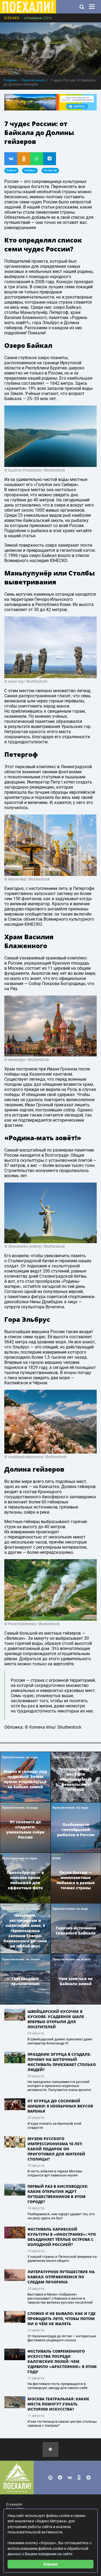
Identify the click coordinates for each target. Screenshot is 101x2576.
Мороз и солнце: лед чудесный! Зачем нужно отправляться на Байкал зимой (25, 1779)
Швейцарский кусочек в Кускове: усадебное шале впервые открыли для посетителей (56, 2019)
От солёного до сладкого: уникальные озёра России (25, 1829)
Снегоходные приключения (25, 1981)
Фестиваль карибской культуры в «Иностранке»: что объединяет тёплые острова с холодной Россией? (62, 2237)
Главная (10, 80)
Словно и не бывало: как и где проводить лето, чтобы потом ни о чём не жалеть (62, 2319)
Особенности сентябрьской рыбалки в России (76, 1830)
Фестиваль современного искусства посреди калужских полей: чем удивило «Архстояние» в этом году (62, 2361)
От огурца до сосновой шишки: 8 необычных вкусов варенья (60, 2106)
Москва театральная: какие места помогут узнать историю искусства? (58, 2404)
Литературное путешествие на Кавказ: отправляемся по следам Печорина (61, 2277)
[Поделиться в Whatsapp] (37, 159)
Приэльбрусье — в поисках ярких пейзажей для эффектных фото (25, 1880)
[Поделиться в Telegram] (50, 159)
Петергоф (50, 170)
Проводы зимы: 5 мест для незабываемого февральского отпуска (76, 1779)
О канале (14, 2504)
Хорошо (50, 2564)
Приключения (33, 80)
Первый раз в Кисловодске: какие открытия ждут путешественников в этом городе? (58, 2194)
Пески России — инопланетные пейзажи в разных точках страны (76, 1880)
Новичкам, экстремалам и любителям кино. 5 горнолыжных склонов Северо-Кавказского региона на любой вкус (25, 1931)
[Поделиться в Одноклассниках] (24, 159)
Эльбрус (30, 170)
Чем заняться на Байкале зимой (76, 1981)
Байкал (11, 170)
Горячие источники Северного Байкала (76, 1930)
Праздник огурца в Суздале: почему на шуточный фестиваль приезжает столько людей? (62, 2062)
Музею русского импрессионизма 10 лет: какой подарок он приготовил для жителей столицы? (56, 2149)
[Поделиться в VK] (11, 159)
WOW (56, 1858)
